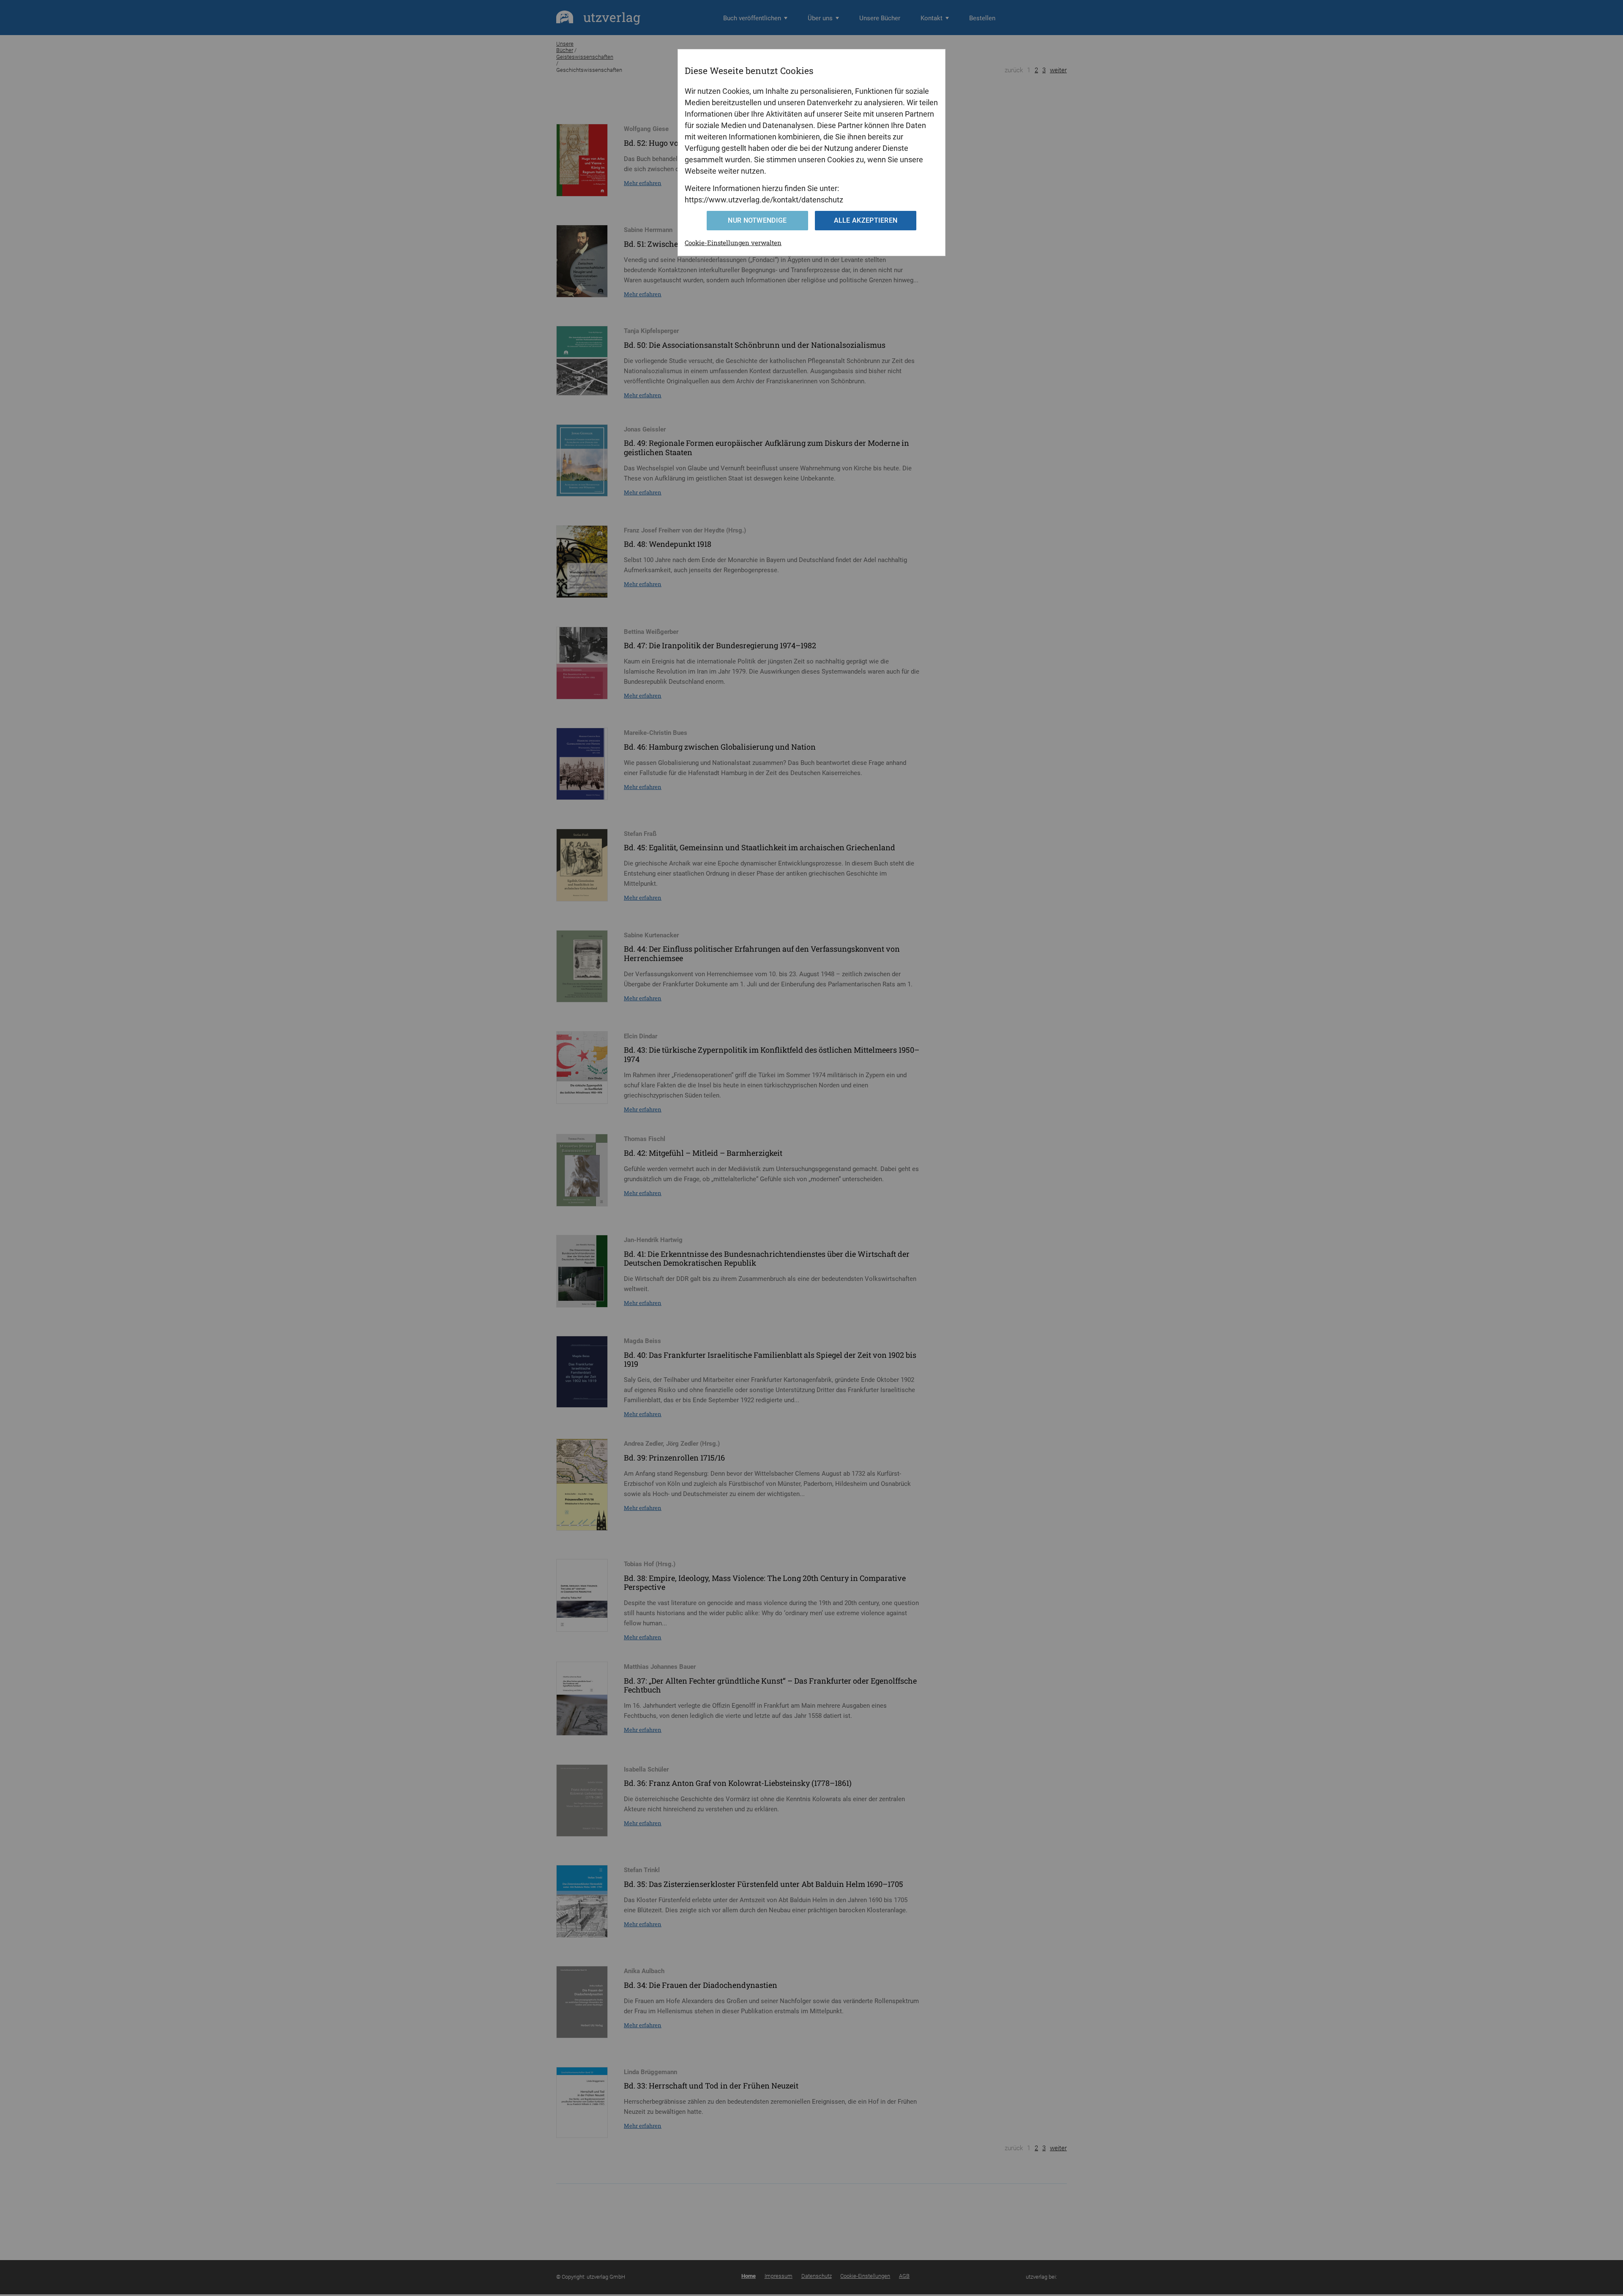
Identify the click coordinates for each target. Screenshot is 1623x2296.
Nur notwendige (757, 220)
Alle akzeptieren (866, 220)
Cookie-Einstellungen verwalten (733, 243)
